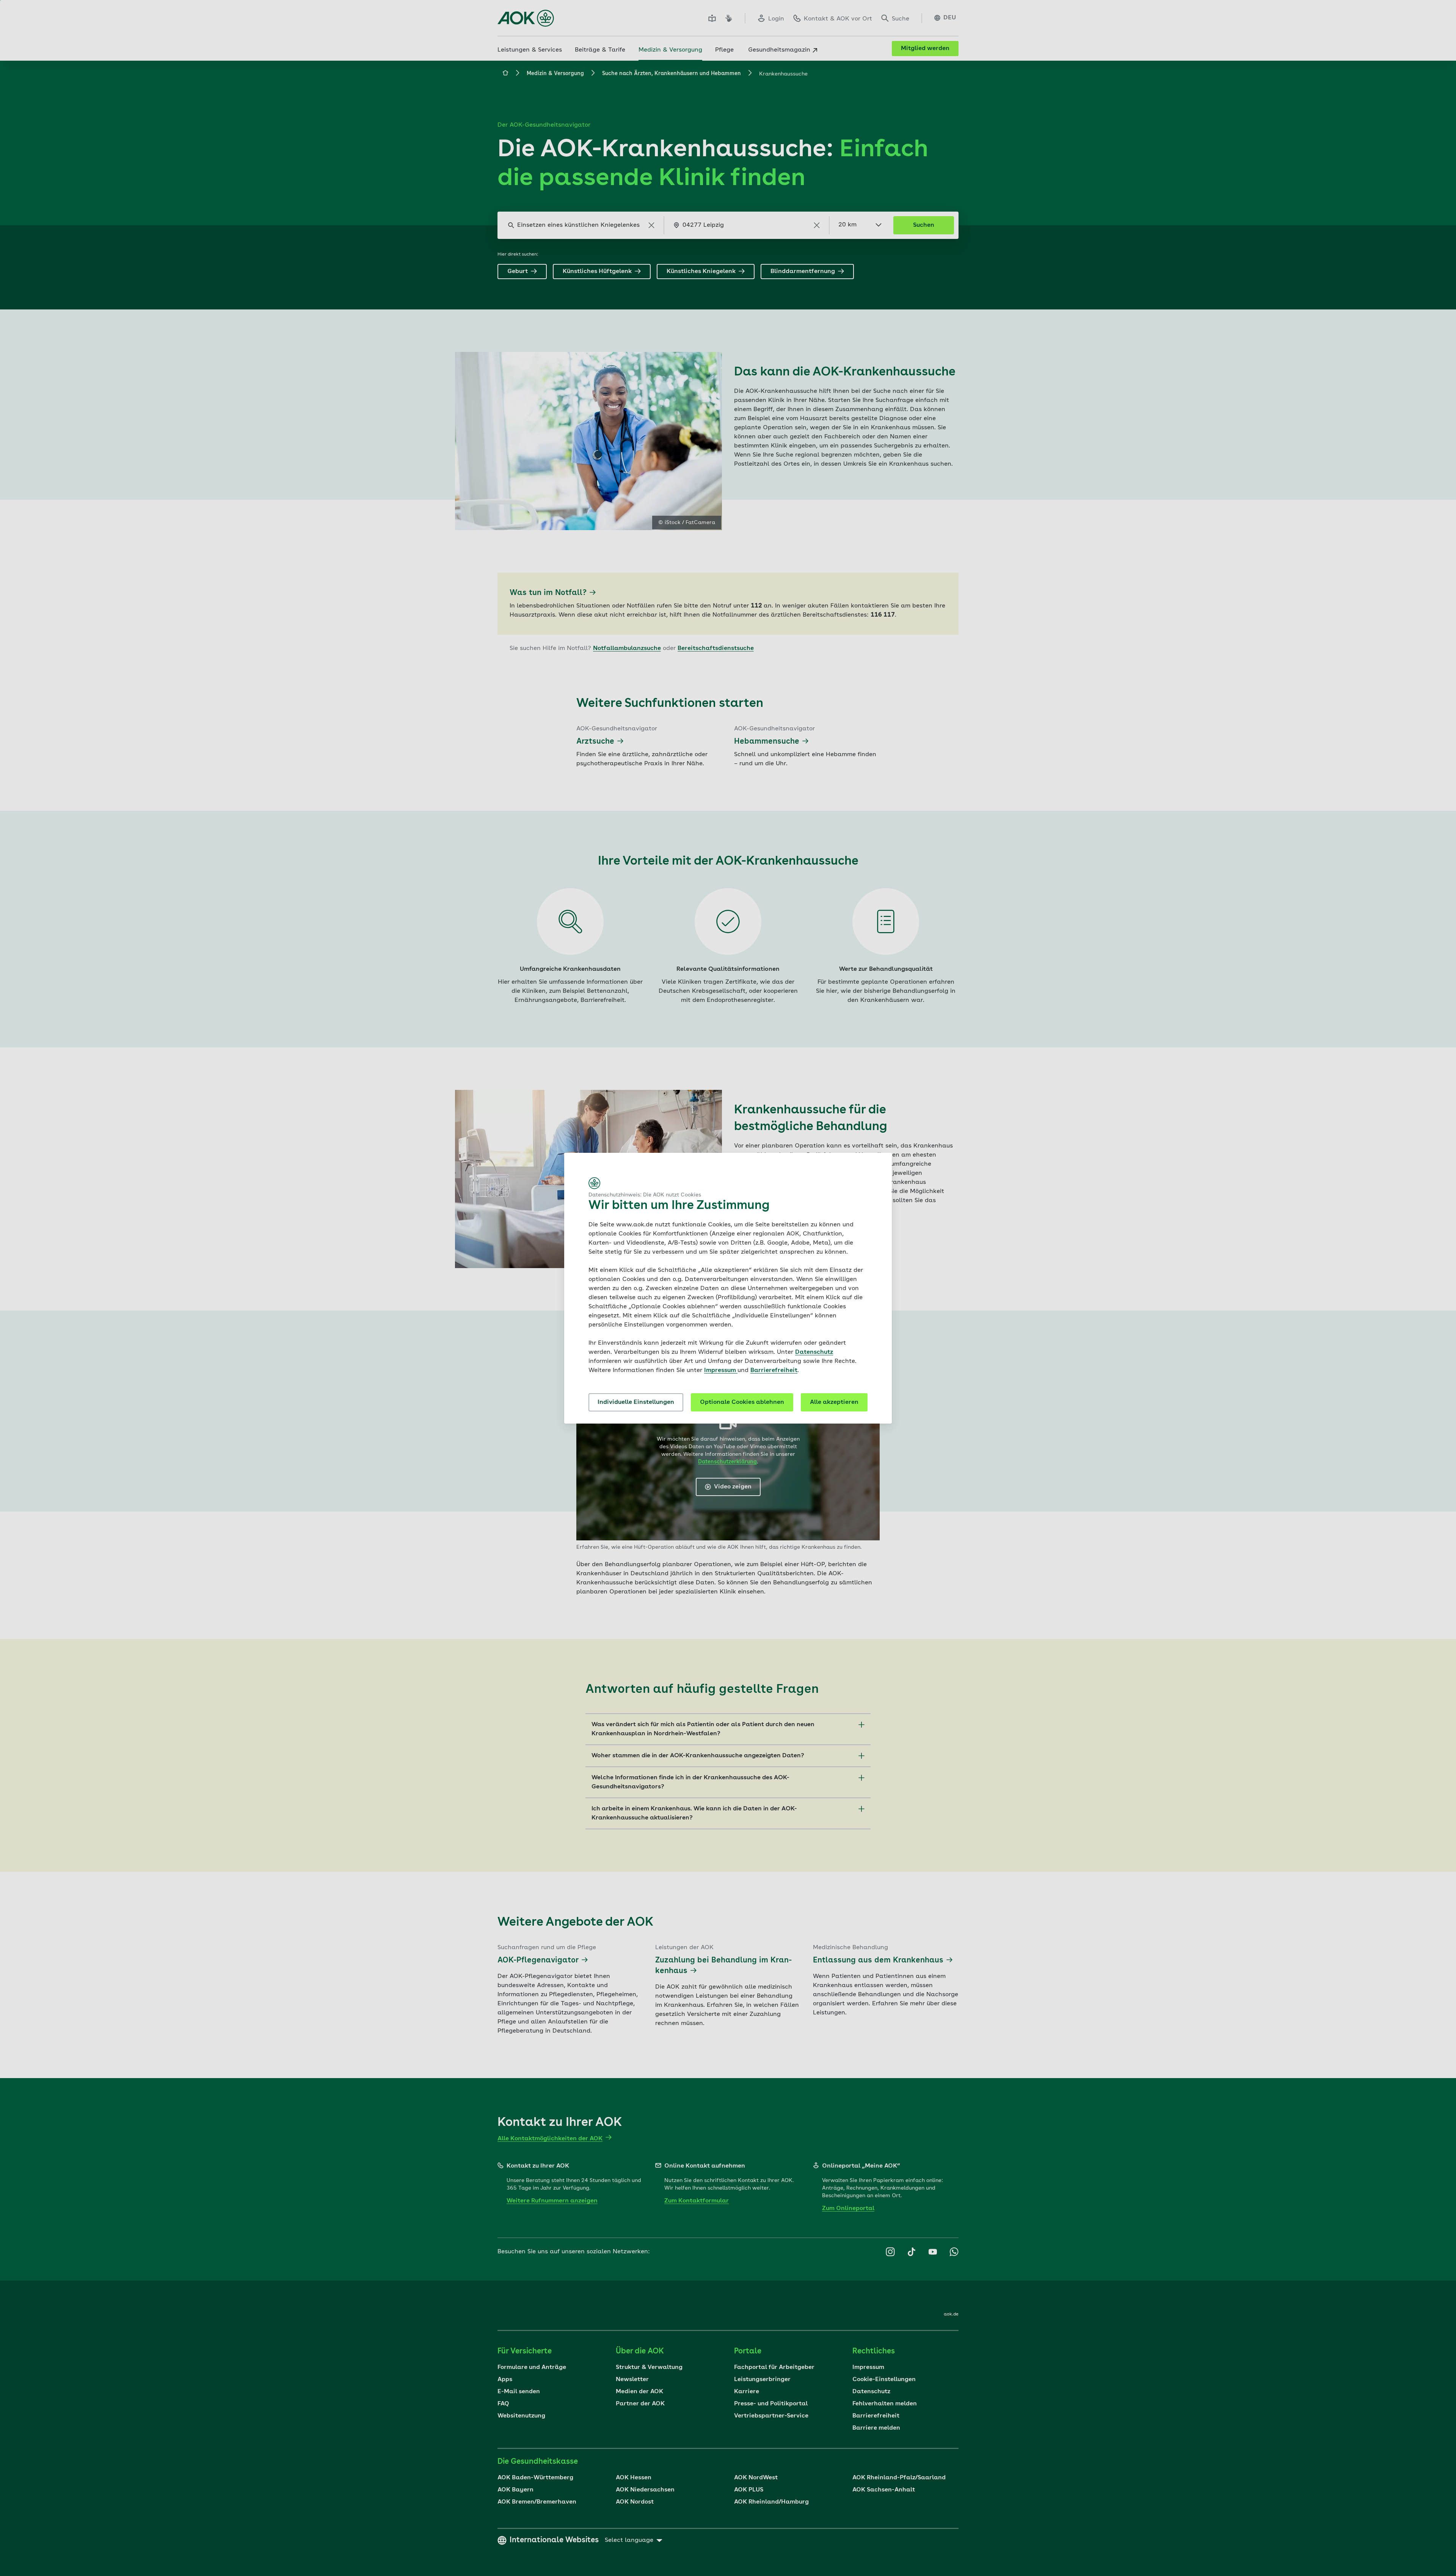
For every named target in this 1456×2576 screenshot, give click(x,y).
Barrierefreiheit (774, 1370)
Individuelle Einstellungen (636, 1402)
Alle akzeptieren (834, 1402)
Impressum (721, 1370)
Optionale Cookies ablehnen (742, 1402)
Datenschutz (814, 1352)
